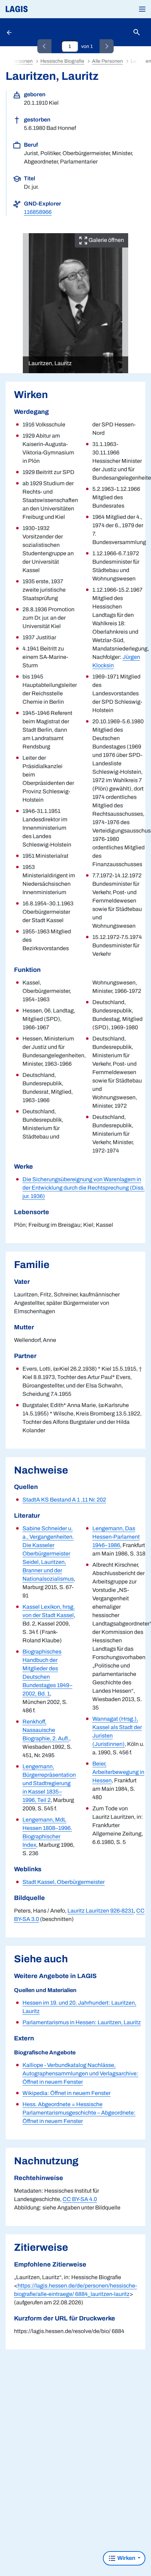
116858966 (38, 212)
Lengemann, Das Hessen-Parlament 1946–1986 (116, 1537)
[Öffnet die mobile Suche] (137, 32)
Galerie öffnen (106, 240)
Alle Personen (107, 61)
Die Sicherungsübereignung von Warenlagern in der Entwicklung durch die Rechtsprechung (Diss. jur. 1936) (84, 1188)
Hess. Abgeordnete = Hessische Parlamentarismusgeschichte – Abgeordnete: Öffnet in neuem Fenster (79, 2113)
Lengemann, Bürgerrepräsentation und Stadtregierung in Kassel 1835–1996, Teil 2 (49, 1783)
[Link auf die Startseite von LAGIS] (40, 9)
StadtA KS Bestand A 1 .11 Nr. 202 (64, 1500)
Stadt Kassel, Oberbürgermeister (64, 1882)
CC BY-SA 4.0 (80, 2199)
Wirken (126, 2558)
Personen (22, 61)
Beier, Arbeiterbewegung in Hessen (118, 1772)
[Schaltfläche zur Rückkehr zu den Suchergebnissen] (10, 32)
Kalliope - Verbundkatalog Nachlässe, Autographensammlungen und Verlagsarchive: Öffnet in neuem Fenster (80, 2073)
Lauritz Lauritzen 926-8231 (101, 1911)
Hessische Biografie (62, 61)
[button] (142, 9)
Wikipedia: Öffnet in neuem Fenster (67, 2093)
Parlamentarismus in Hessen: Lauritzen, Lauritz (82, 2022)
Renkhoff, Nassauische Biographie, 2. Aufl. (46, 1730)
